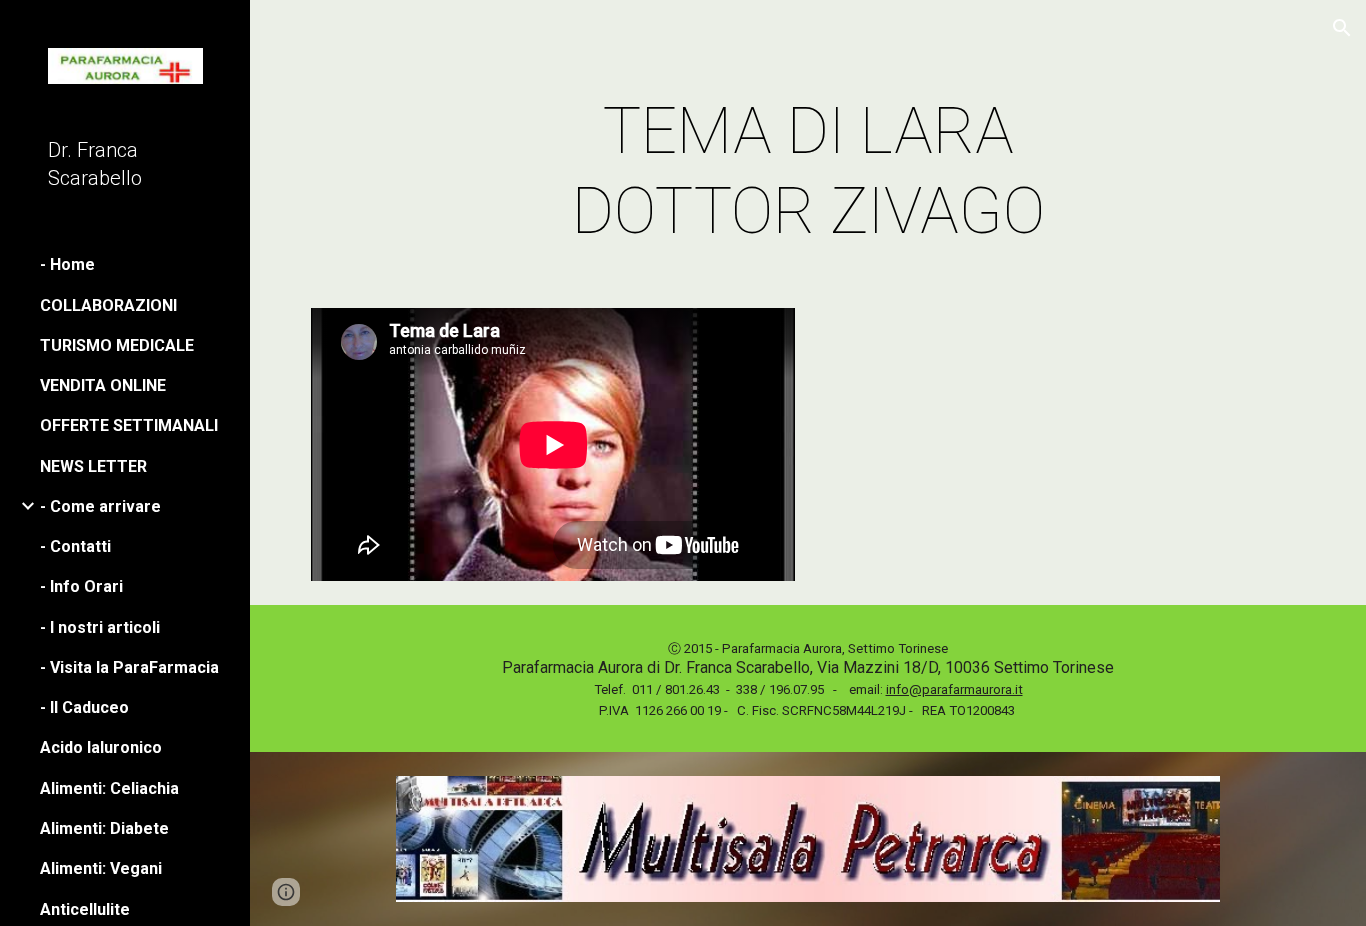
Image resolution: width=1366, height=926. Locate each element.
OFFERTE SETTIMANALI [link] (129, 425)
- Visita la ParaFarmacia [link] (129, 667)
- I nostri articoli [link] (100, 627)
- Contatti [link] (75, 546)
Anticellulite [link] (85, 909)
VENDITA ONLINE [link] (103, 385)
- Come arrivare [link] (100, 506)
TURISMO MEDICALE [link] (117, 345)
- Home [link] (67, 264)
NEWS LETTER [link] (93, 466)
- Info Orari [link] (81, 586)
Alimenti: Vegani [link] (101, 868)
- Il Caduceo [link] (84, 707)
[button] (1342, 28)
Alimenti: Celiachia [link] (109, 788)
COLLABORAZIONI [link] (108, 305)
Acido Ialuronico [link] (101, 747)
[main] (808, 172)
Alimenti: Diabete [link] (104, 828)
